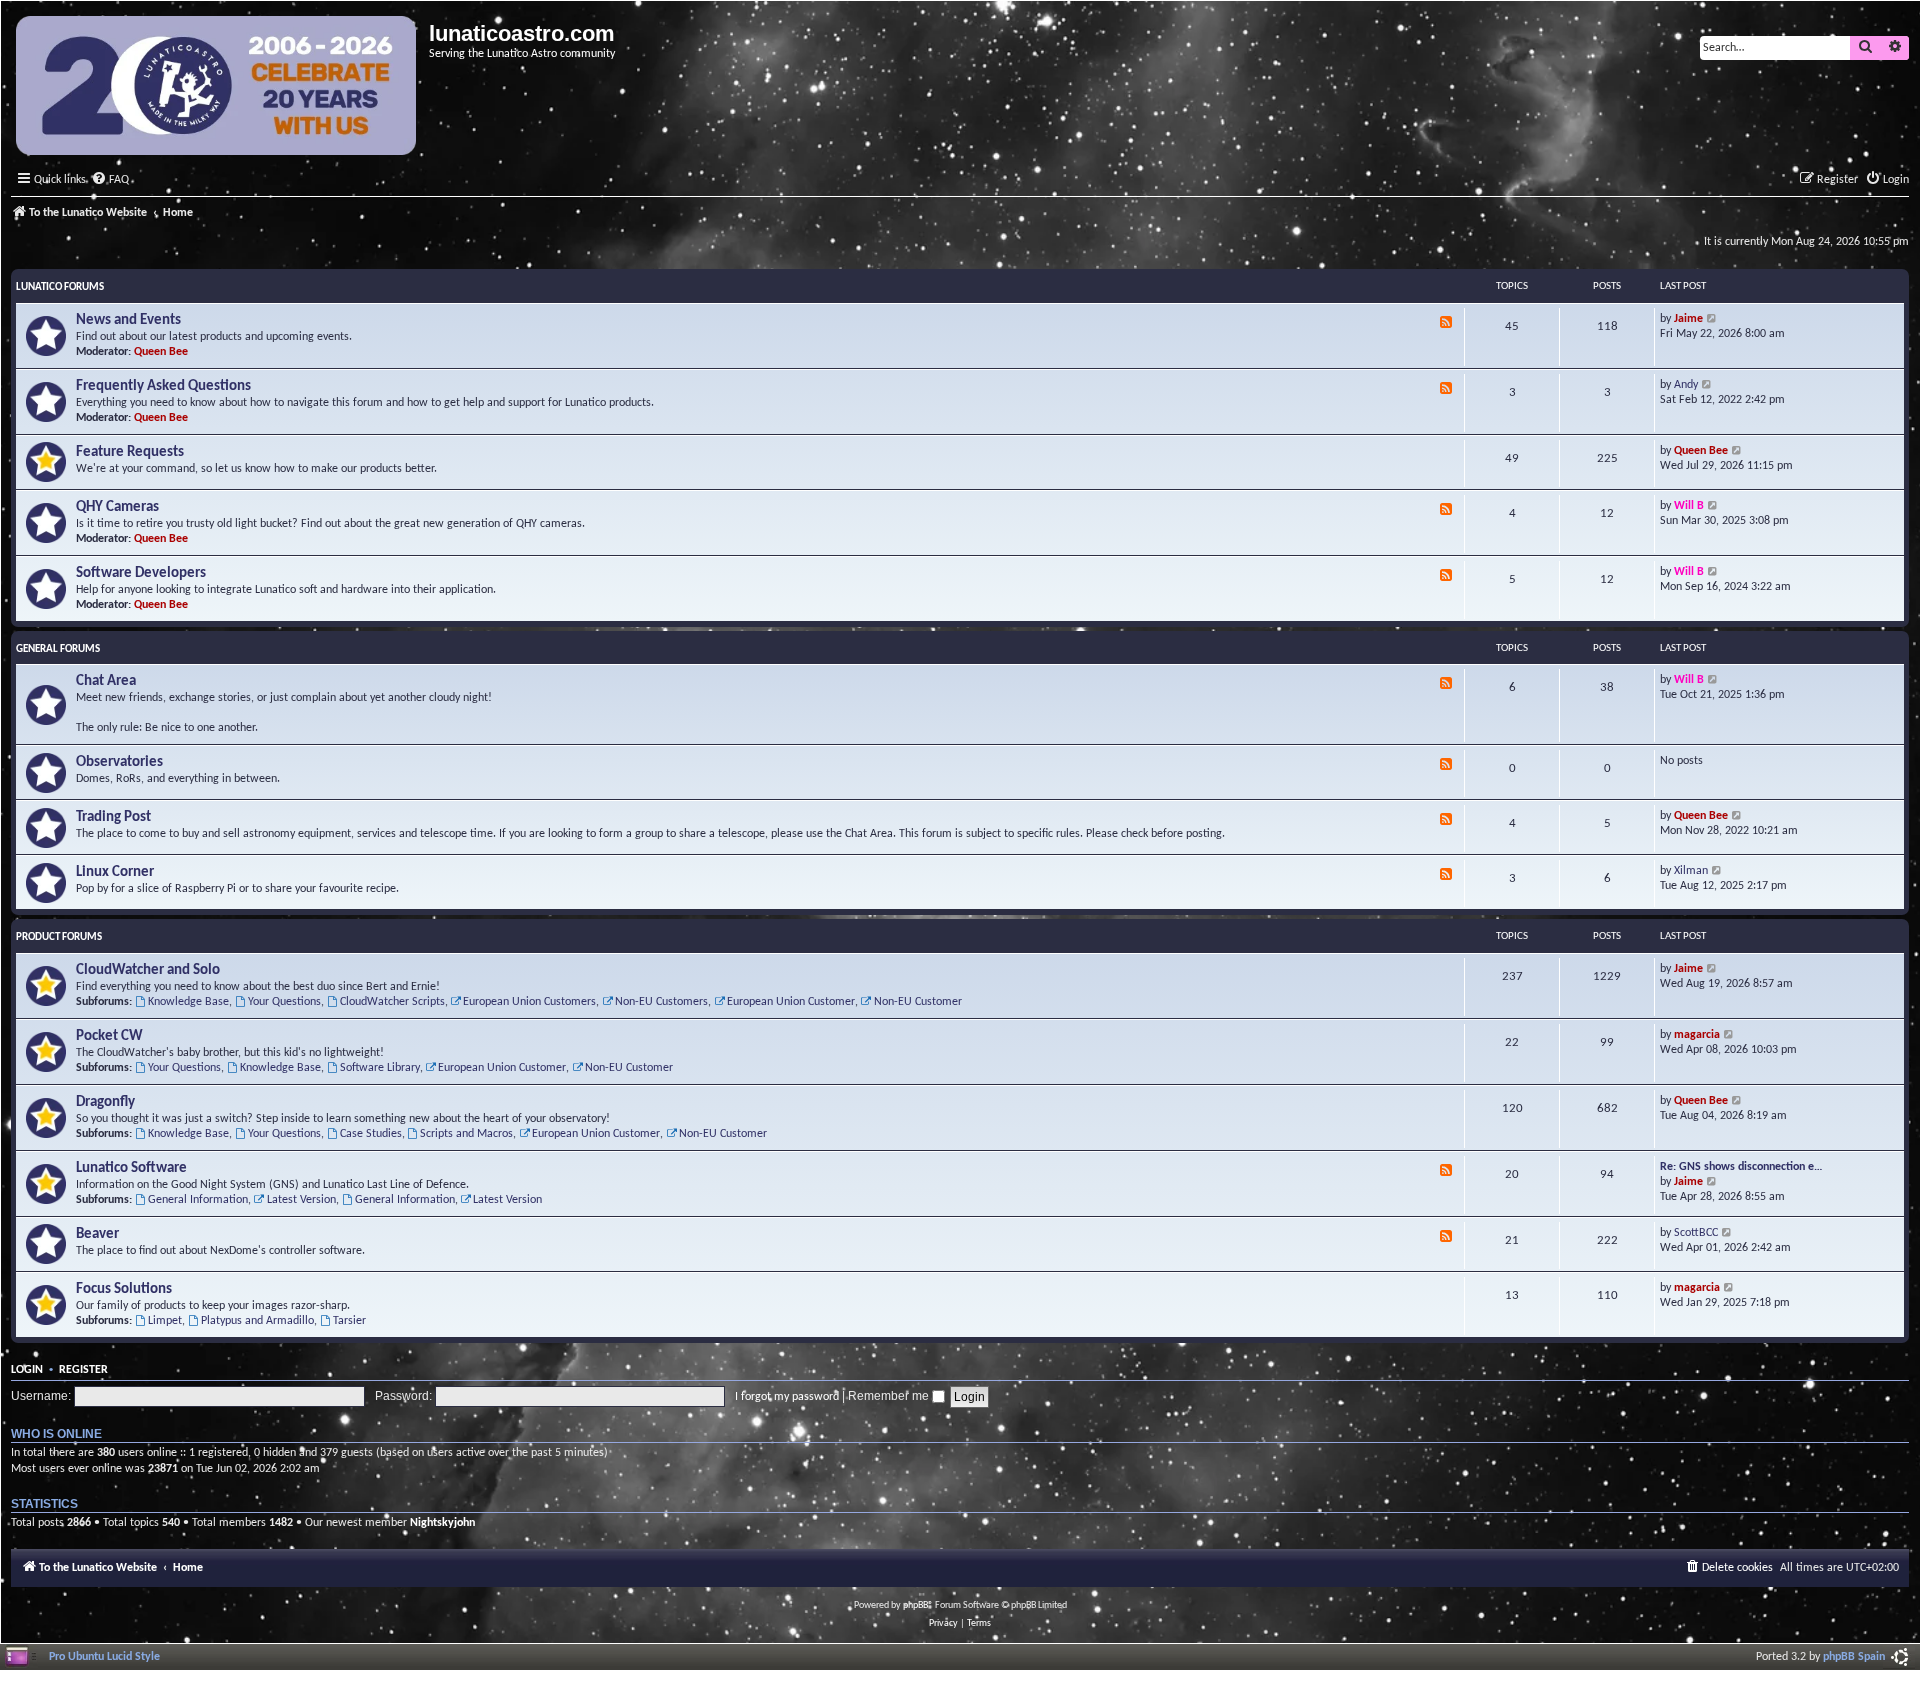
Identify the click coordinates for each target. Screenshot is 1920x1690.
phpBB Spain (1854, 1657)
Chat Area (106, 681)
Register (83, 1370)
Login (27, 1370)
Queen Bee (161, 352)
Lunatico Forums (60, 287)
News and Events (128, 320)
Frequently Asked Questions (163, 386)
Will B (1689, 506)
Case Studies (371, 1134)
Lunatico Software (131, 1168)
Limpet (165, 1321)
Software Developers (141, 573)
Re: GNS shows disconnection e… (1741, 1167)
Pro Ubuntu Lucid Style (104, 1657)
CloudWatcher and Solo (148, 970)
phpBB (915, 1605)
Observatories (119, 762)
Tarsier (349, 1321)
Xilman (1691, 871)
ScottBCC (1696, 1233)
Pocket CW (109, 1036)
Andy (1686, 385)
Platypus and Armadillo (257, 1321)
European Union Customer (791, 1002)
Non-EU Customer (918, 1002)
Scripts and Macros (466, 1134)
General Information (198, 1200)
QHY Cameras (117, 507)
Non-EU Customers (661, 1002)
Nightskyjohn (442, 1523)
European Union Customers (529, 1002)
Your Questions (284, 1002)
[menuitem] (110, 180)
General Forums (58, 649)
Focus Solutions (124, 1289)
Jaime (1688, 319)
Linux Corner (115, 872)
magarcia (1697, 1035)
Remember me (890, 1396)
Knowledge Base (188, 1002)
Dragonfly (105, 1102)
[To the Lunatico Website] (217, 88)
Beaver (97, 1234)
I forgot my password (787, 1397)
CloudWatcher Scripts (392, 1002)
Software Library (380, 1068)
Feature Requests (130, 452)
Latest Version (301, 1200)
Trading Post (113, 817)
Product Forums (59, 937)
